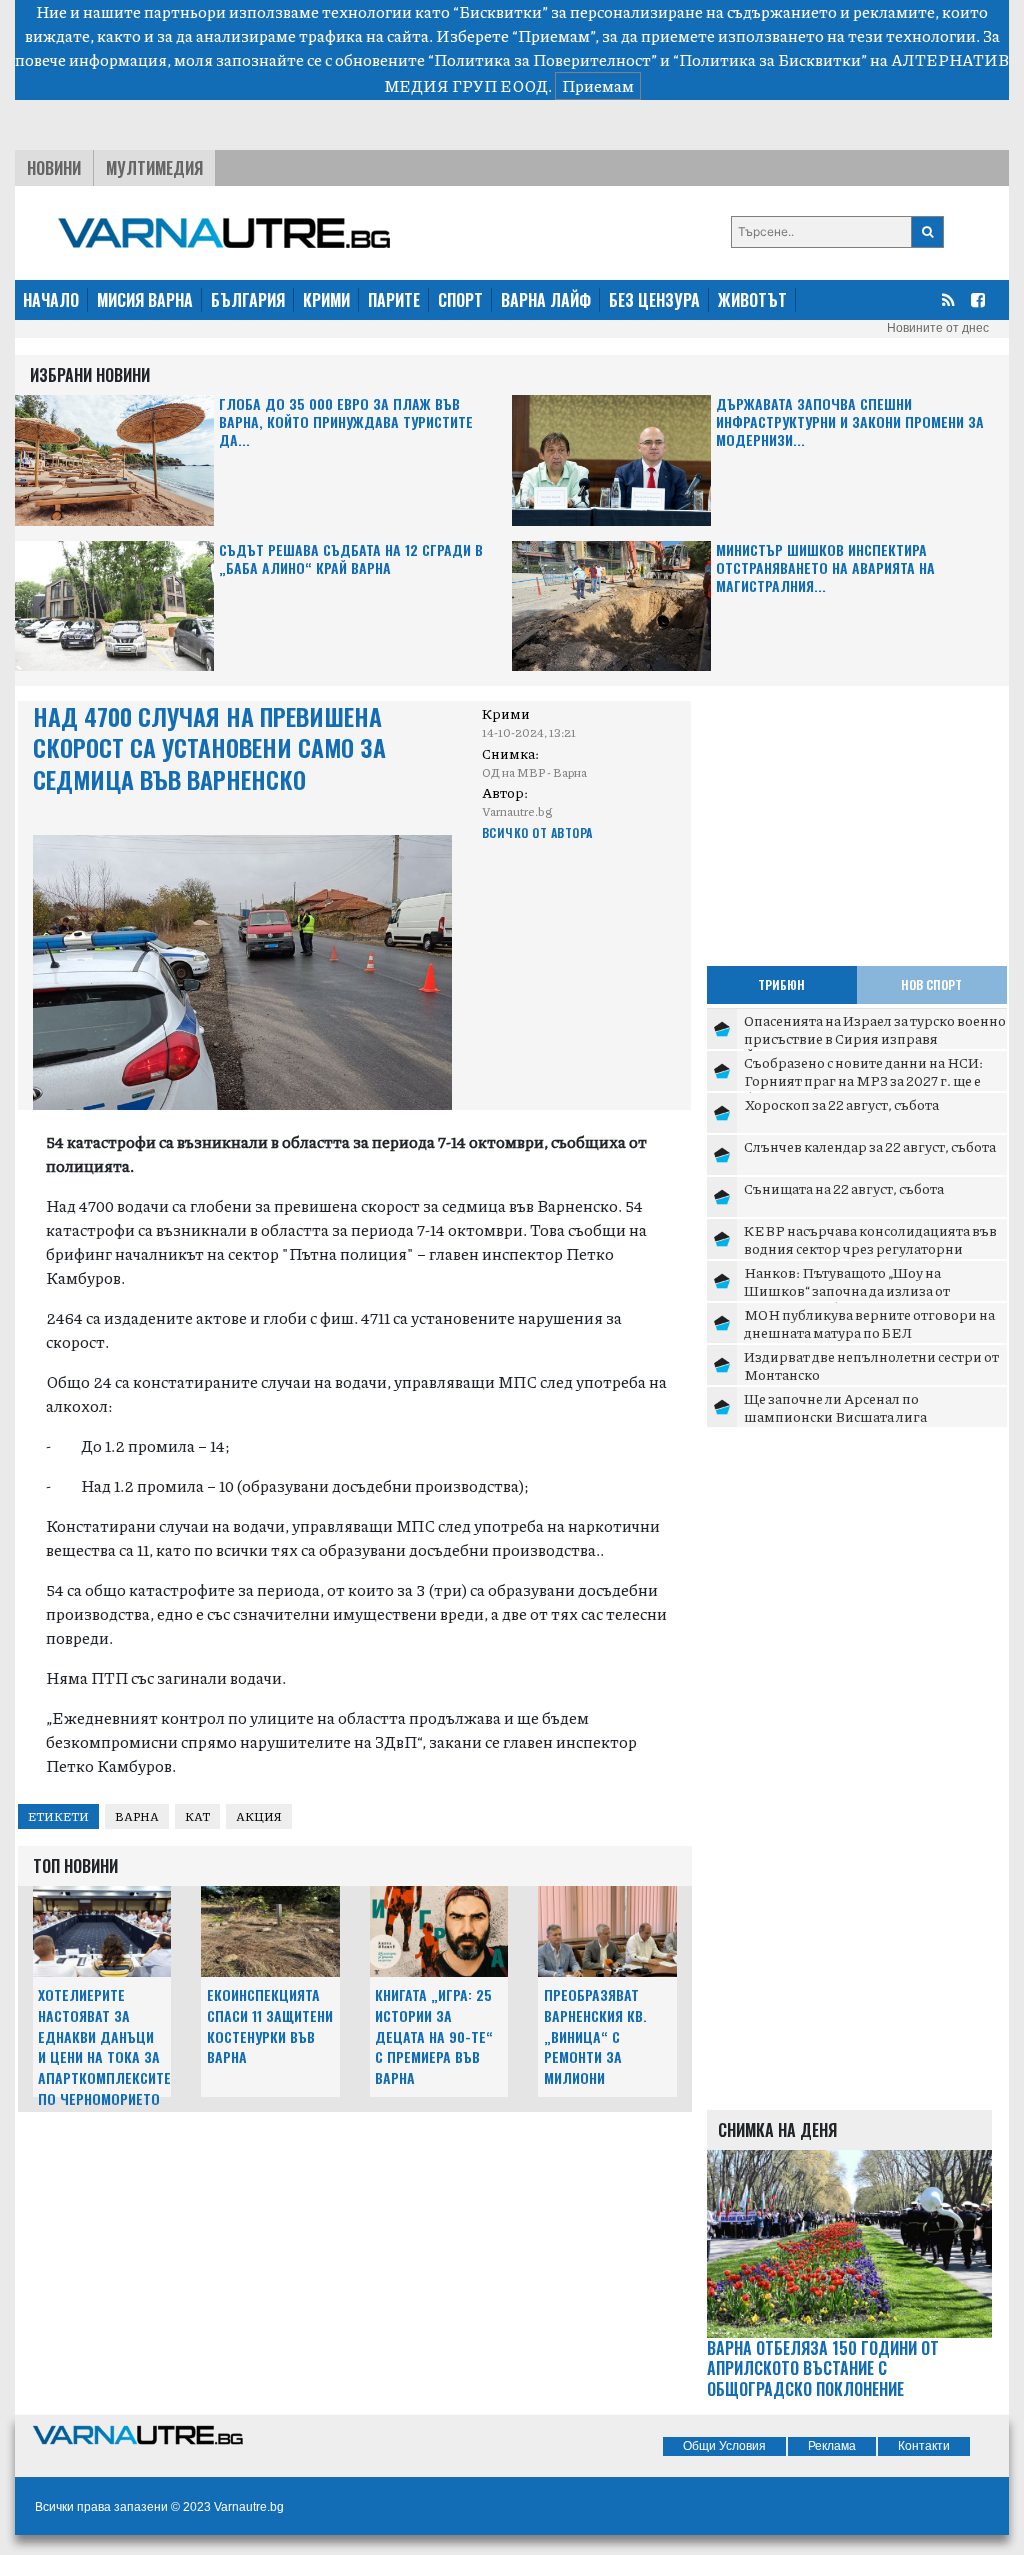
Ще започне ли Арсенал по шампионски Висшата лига (835, 1407)
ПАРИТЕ (394, 300)
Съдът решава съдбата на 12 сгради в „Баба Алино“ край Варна (351, 559)
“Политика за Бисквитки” (770, 59)
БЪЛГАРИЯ (248, 300)
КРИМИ (326, 300)
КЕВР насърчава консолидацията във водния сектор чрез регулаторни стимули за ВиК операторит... (870, 1247)
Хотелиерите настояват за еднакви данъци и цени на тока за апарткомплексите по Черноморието (104, 2046)
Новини (54, 168)
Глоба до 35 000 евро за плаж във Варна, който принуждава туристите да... (346, 422)
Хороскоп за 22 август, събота (841, 1104)
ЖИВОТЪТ (752, 300)
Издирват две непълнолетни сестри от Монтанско (871, 1365)
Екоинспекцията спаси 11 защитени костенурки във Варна (270, 2025)
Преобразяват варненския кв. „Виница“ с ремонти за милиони (595, 2036)
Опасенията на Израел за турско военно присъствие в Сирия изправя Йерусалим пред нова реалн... (875, 1037)
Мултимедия (154, 168)
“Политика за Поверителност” (542, 59)
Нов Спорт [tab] (931, 984)
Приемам (598, 85)
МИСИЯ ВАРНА (145, 300)
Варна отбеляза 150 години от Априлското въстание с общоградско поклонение (823, 2369)
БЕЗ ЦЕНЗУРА (654, 300)
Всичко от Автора (537, 832)
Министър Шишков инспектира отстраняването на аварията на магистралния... (825, 568)
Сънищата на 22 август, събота (844, 1188)
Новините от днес (938, 328)
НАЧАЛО (51, 300)
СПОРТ (460, 300)
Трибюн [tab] (781, 984)
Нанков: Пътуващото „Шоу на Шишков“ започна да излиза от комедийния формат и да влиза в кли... (873, 1289)
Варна (137, 1816)
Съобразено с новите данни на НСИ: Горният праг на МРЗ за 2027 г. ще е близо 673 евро (863, 1079)
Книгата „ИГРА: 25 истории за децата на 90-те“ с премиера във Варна (434, 2036)
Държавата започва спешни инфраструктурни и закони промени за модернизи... (850, 422)
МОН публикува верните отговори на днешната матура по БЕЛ (869, 1323)
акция (259, 1816)
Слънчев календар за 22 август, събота (870, 1146)
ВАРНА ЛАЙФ (546, 300)
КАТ (197, 1816)
